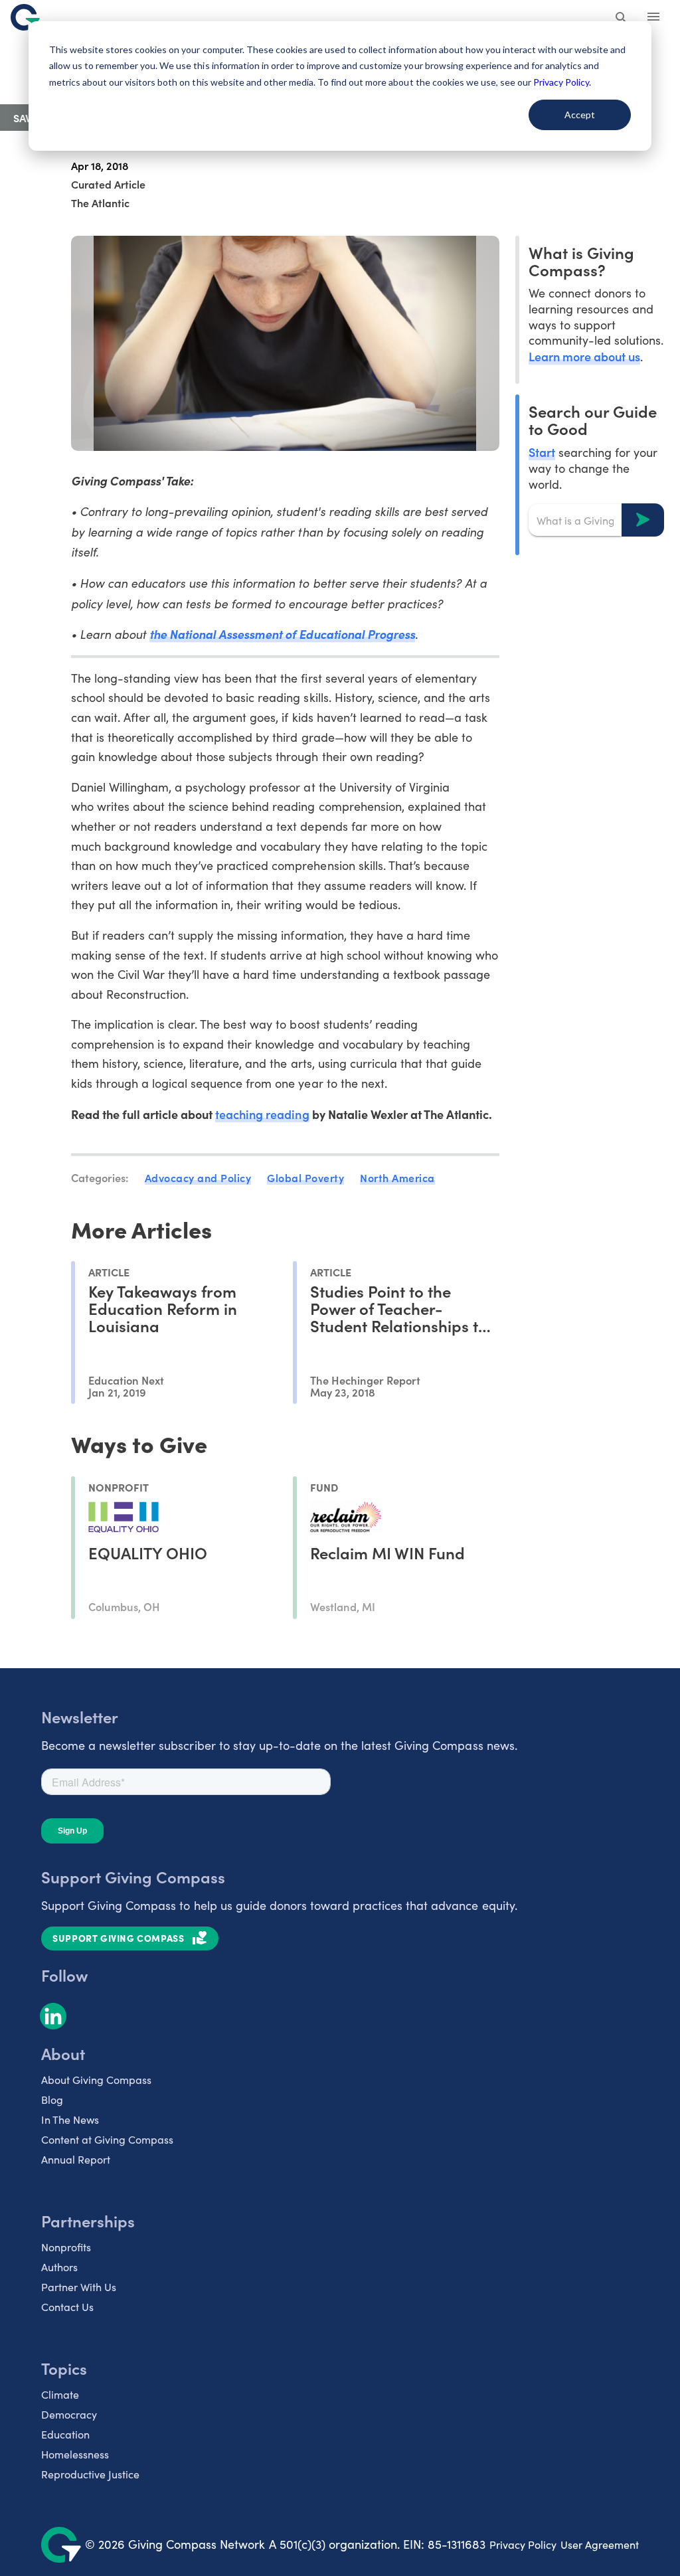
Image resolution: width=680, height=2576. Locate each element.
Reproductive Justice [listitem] (90, 2474)
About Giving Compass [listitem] (96, 2080)
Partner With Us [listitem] (79, 2287)
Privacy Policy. (562, 82)
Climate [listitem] (60, 2394)
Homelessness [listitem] (75, 2454)
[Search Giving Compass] (622, 19)
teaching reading (262, 1114)
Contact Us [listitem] (67, 2307)
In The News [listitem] (70, 2119)
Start (542, 452)
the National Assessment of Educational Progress (282, 634)
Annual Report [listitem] (76, 2159)
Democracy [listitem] (69, 2414)
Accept (580, 115)
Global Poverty (305, 1177)
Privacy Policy (523, 2544)
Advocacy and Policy (198, 1177)
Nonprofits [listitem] (66, 2247)
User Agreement (600, 2544)
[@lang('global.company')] (25, 17)
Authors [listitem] (59, 2267)
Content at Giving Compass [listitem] (107, 2139)
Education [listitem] (65, 2434)
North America (397, 1177)
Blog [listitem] (52, 2100)
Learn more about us (584, 356)
